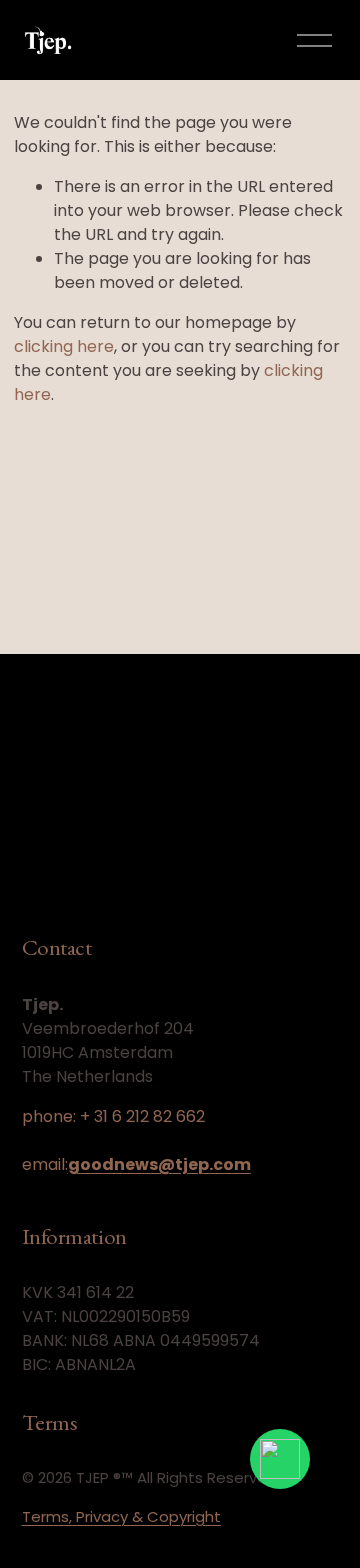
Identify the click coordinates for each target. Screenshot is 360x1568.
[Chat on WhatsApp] (280, 1459)
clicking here (64, 346)
